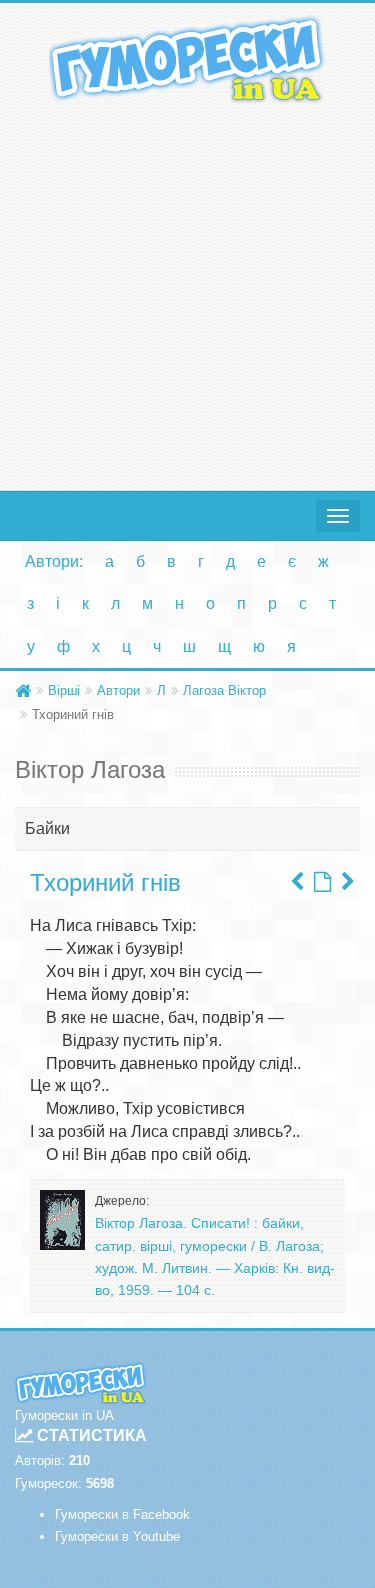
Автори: (54, 561)
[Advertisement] (187, 292)
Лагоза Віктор (224, 690)
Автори (118, 690)
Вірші (64, 690)
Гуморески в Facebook (122, 1514)
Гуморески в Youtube (117, 1536)
